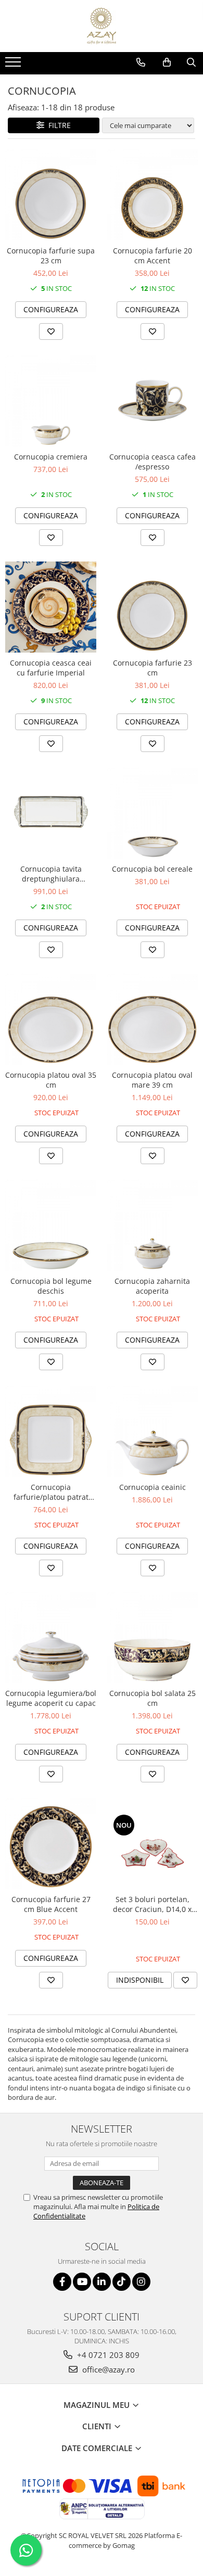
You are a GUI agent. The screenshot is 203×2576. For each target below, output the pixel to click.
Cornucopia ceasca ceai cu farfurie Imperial (51, 668)
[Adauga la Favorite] (51, 331)
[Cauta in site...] (191, 62)
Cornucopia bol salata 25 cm (153, 1698)
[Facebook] (62, 2282)
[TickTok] (122, 2282)
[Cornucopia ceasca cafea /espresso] (152, 401)
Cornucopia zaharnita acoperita (152, 1286)
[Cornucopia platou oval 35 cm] (51, 1019)
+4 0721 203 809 (107, 2355)
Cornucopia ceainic (153, 1487)
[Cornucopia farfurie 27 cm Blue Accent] (51, 1844)
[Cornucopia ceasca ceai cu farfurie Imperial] (51, 607)
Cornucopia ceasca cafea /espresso (153, 462)
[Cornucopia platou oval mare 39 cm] (152, 1019)
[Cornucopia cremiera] (51, 401)
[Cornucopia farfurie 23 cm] (152, 607)
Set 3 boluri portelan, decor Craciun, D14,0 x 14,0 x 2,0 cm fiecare (152, 1904)
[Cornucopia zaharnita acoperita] (152, 1225)
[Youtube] (82, 2282)
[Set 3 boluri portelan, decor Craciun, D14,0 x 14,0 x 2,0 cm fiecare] (152, 1843)
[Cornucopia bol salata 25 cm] (152, 1637)
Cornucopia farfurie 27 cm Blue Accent (51, 1904)
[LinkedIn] (102, 2282)
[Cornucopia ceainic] (152, 1431)
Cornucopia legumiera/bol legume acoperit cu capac (51, 1698)
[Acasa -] (102, 26)
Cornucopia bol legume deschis (51, 1286)
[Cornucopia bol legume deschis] (51, 1225)
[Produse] (14, 65)
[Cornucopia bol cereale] (152, 813)
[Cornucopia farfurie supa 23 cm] (51, 195)
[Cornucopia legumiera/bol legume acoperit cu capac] (51, 1637)
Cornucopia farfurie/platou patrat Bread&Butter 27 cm (51, 1492)
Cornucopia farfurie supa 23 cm (51, 256)
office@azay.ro (107, 2369)
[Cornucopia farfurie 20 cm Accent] (152, 195)
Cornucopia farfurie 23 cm (153, 668)
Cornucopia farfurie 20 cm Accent (153, 256)
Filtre (58, 125)
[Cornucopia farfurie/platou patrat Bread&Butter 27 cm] (51, 1431)
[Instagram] (141, 2282)
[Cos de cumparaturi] (167, 62)
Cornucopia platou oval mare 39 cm (152, 1080)
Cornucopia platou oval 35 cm (51, 1080)
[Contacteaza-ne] (141, 62)
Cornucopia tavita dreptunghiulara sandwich (51, 874)
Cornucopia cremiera (51, 457)
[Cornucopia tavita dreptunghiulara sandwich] (51, 813)
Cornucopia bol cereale (152, 869)
